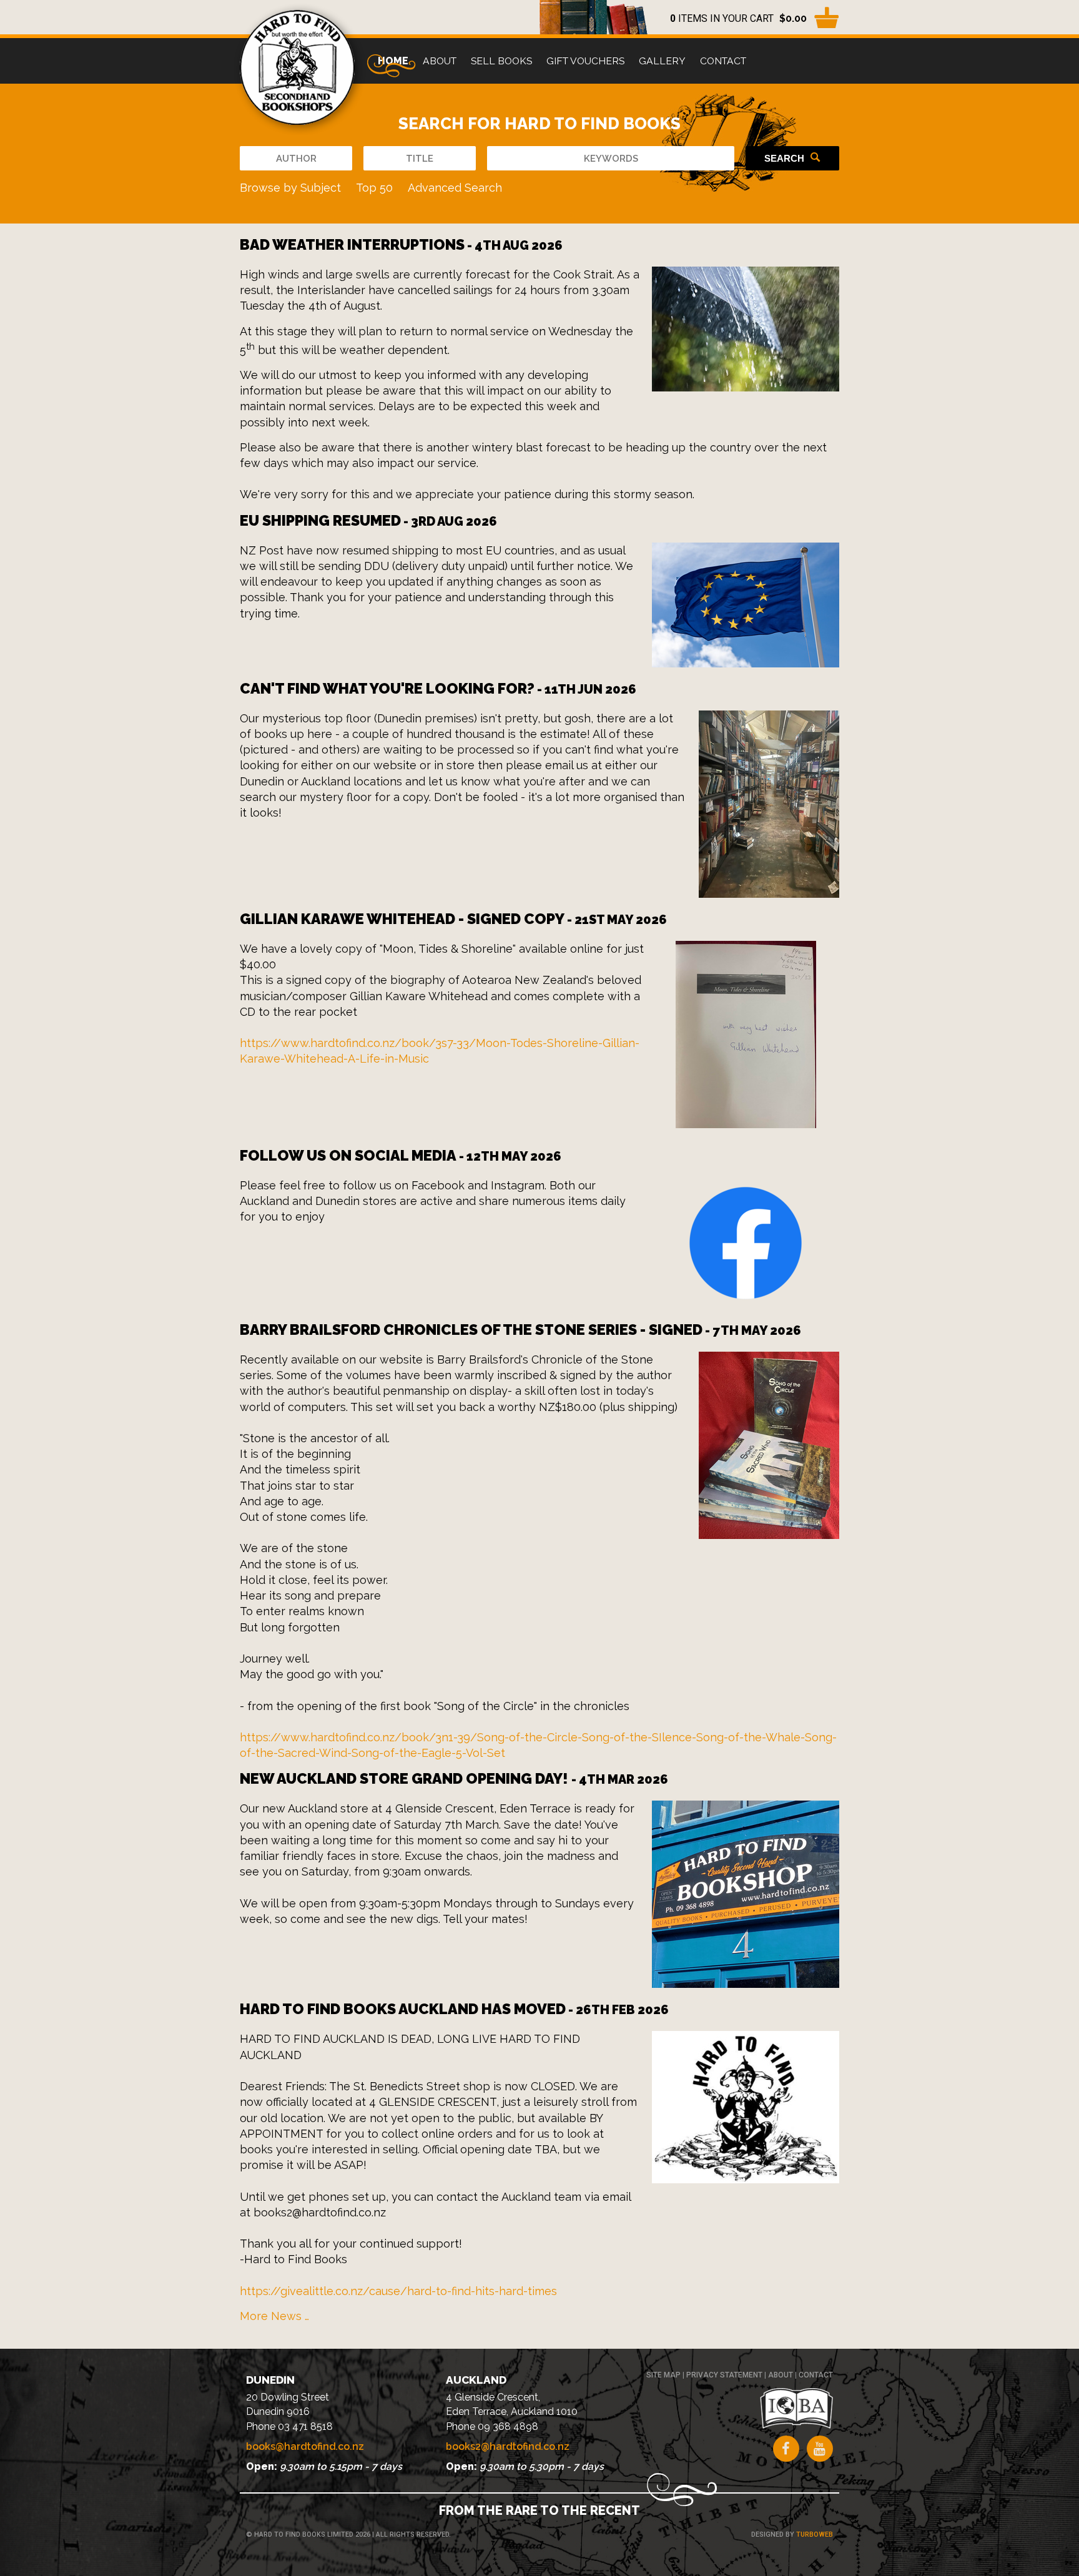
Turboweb (815, 2534)
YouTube (820, 2449)
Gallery (662, 61)
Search (784, 158)
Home (393, 61)
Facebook (786, 2449)
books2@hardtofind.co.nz (508, 2446)
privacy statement (724, 2375)
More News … (274, 2316)
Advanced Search (455, 188)
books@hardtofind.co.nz (305, 2446)
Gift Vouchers (585, 61)
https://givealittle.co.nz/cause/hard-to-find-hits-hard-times (398, 2291)
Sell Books (501, 61)
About (440, 61)
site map (663, 2375)
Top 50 (374, 188)
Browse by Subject (290, 188)
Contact (723, 61)
